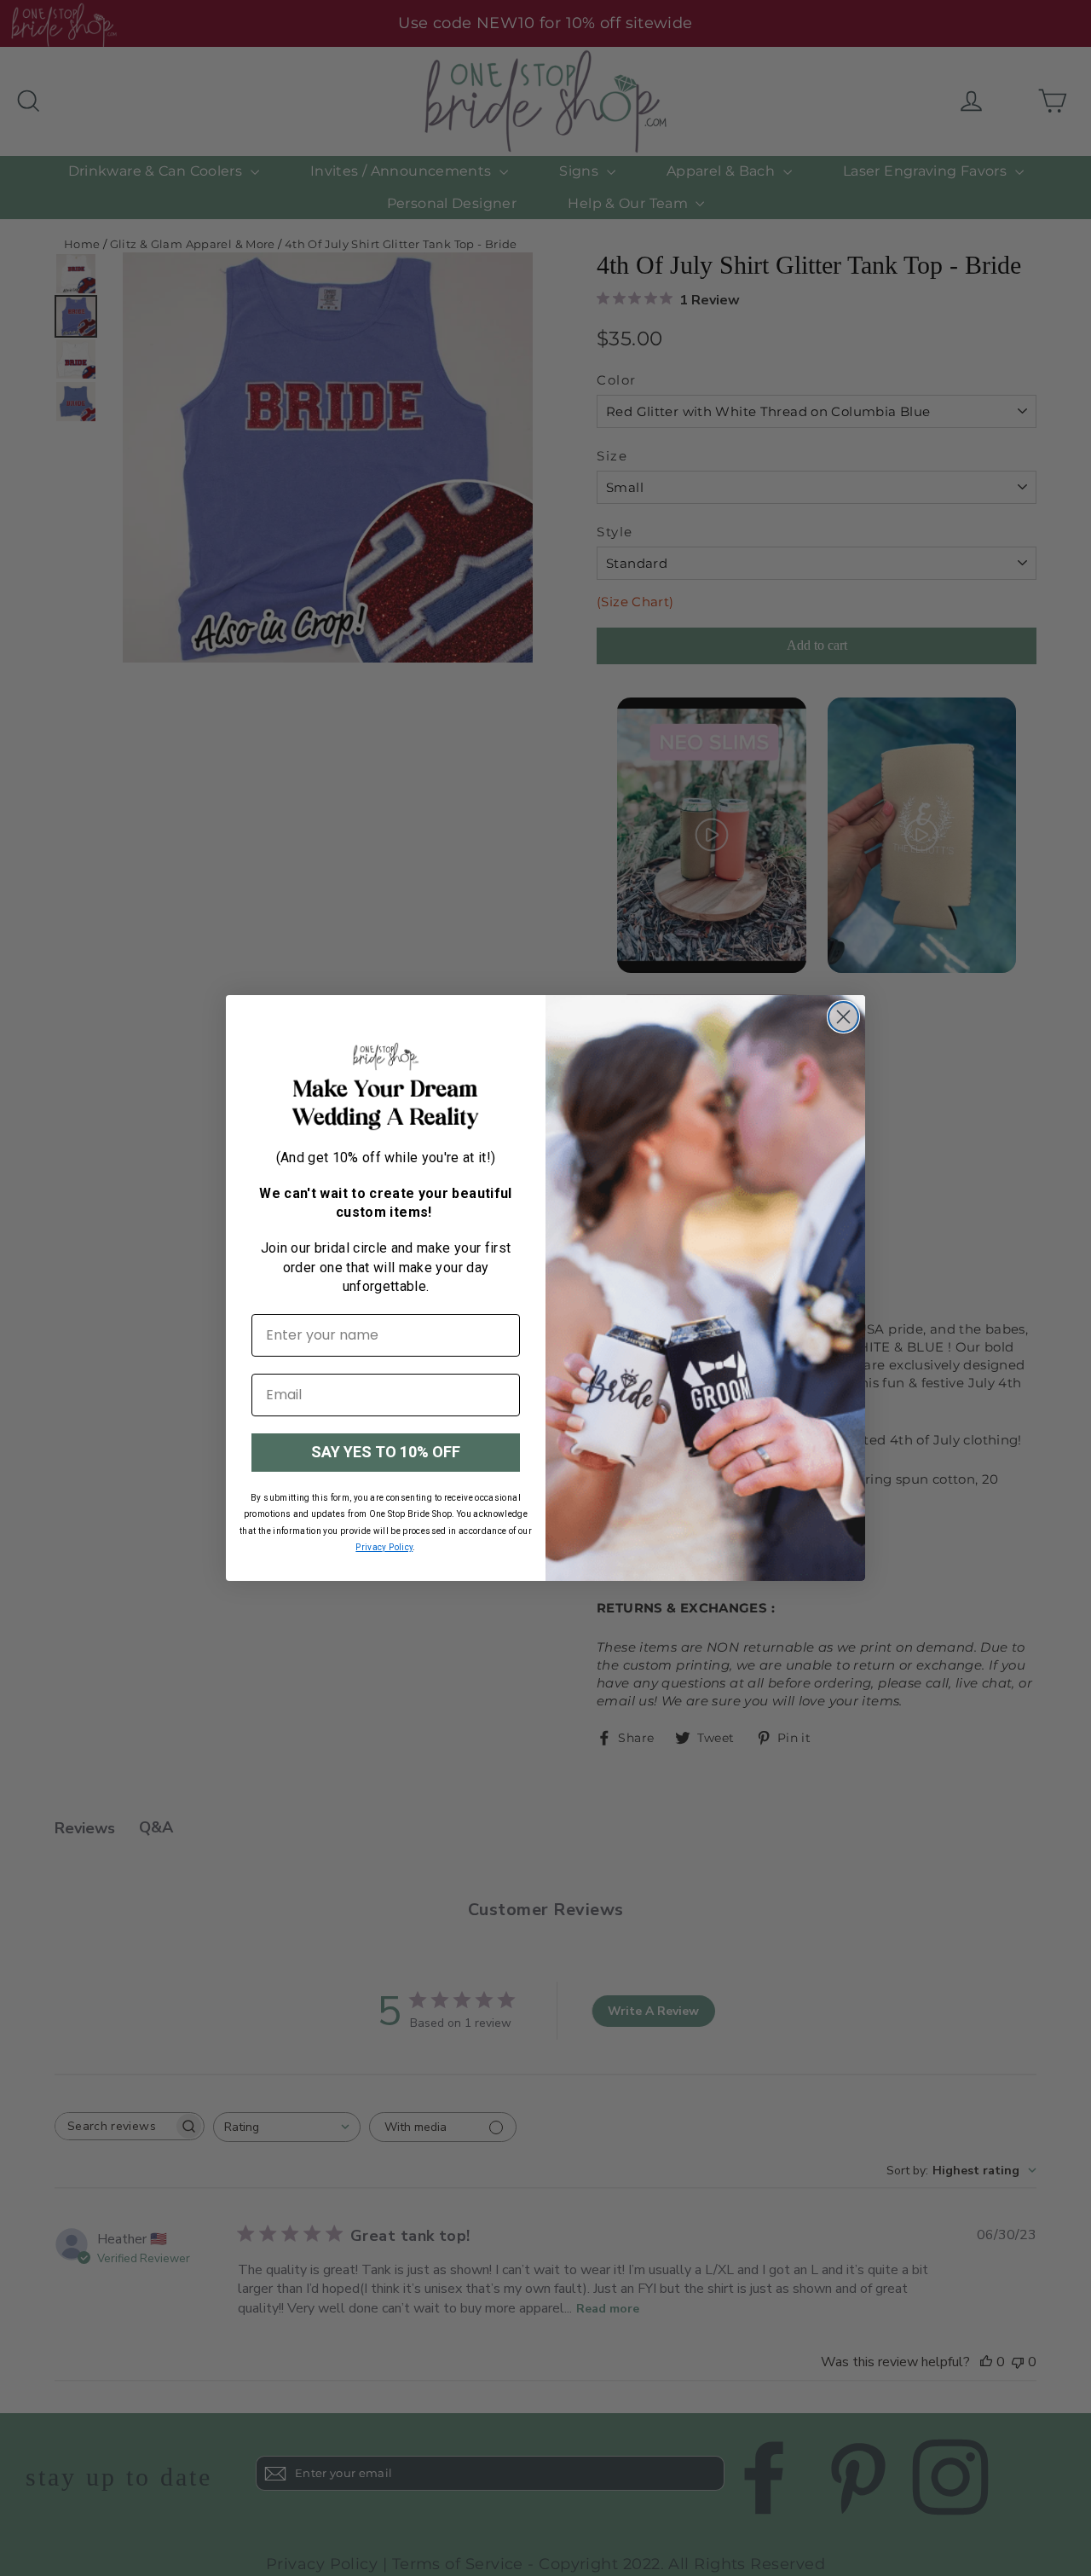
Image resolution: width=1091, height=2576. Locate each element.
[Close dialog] (843, 1017)
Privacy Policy (384, 1547)
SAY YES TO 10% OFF (386, 1452)
